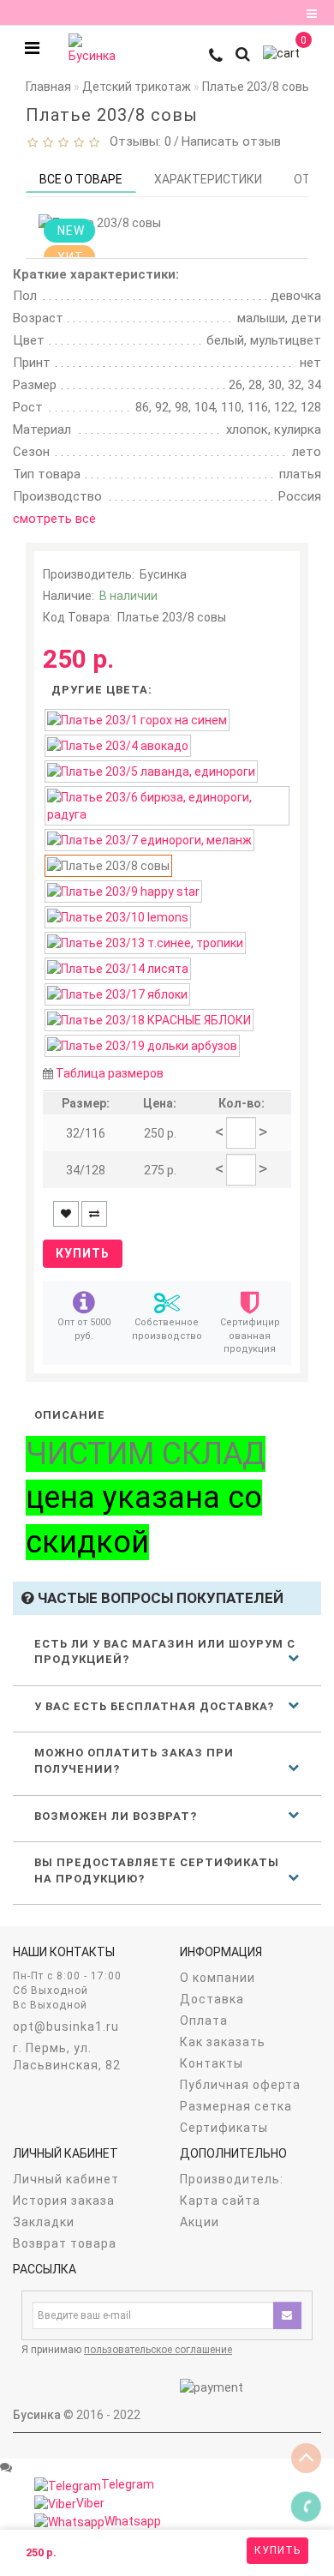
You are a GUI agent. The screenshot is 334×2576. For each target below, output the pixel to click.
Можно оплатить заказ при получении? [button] (134, 1761)
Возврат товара (65, 2243)
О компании (218, 1978)
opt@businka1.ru (66, 2027)
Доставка (212, 1999)
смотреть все (54, 519)
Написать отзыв (231, 141)
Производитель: (232, 2179)
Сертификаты (224, 2128)
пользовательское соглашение (158, 2350)
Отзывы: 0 (137, 141)
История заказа (64, 2201)
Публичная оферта (240, 2085)
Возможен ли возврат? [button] (116, 1816)
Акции (200, 2222)
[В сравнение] (94, 1214)
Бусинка (163, 574)
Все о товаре (81, 179)
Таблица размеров (110, 1073)
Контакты (212, 2063)
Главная (48, 87)
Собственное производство (167, 1329)
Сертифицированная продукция (250, 1336)
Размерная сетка (236, 2106)
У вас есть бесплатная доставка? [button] (154, 1706)
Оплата (204, 2021)
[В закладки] (66, 1214)
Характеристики (208, 179)
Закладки (44, 2222)
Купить (277, 2550)
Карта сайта (220, 2201)
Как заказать (223, 2042)
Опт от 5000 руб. (84, 1329)
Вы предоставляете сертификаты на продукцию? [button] (157, 1870)
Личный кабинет (66, 2179)
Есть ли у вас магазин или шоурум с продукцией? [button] (165, 1652)
